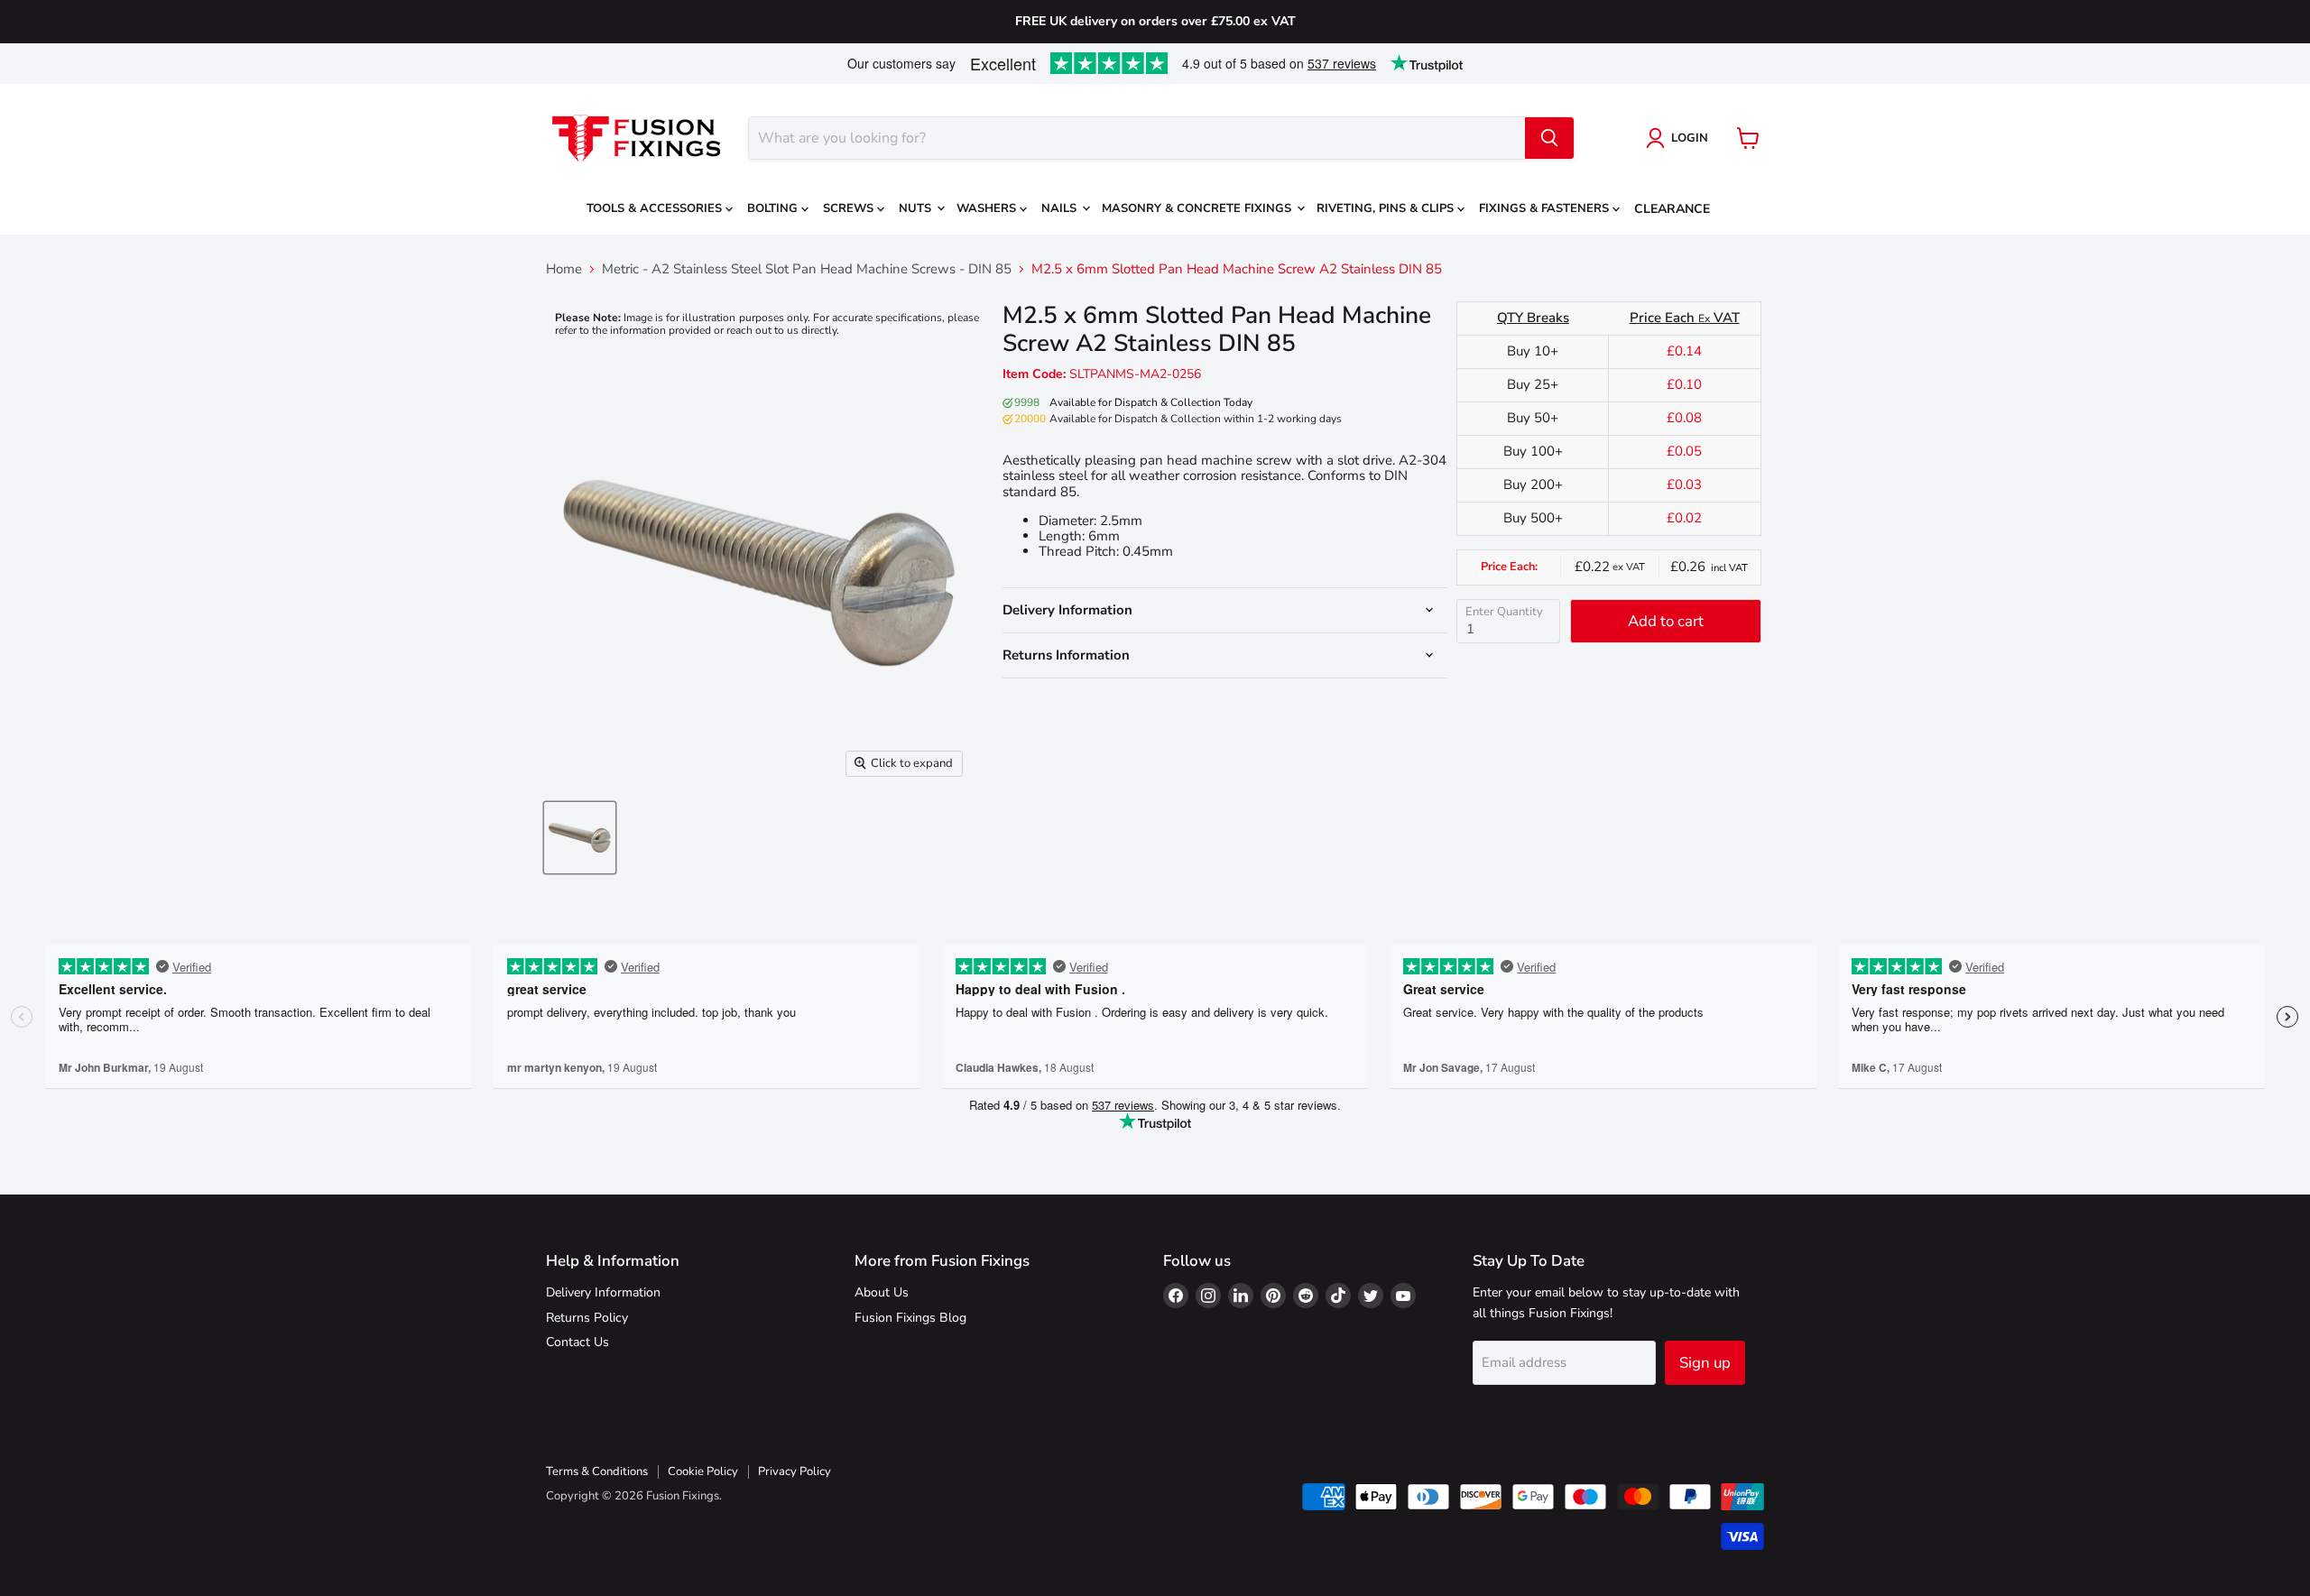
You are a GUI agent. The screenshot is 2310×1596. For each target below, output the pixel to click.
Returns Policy (587, 1318)
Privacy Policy (795, 1471)
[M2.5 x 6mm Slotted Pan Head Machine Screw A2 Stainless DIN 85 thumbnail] (580, 838)
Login (1690, 138)
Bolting (774, 208)
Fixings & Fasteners (1546, 208)
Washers (988, 208)
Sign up (1705, 1363)
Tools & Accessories (656, 208)
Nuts (917, 208)
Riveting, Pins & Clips (1387, 208)
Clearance (1672, 209)
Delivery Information (603, 1292)
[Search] (1549, 138)
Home (564, 269)
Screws (850, 208)
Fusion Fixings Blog (910, 1318)
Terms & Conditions (597, 1471)
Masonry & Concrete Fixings (1198, 208)
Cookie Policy (703, 1471)
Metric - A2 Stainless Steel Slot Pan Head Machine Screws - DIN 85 (807, 269)
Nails (1061, 208)
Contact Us (577, 1342)
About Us (882, 1292)
